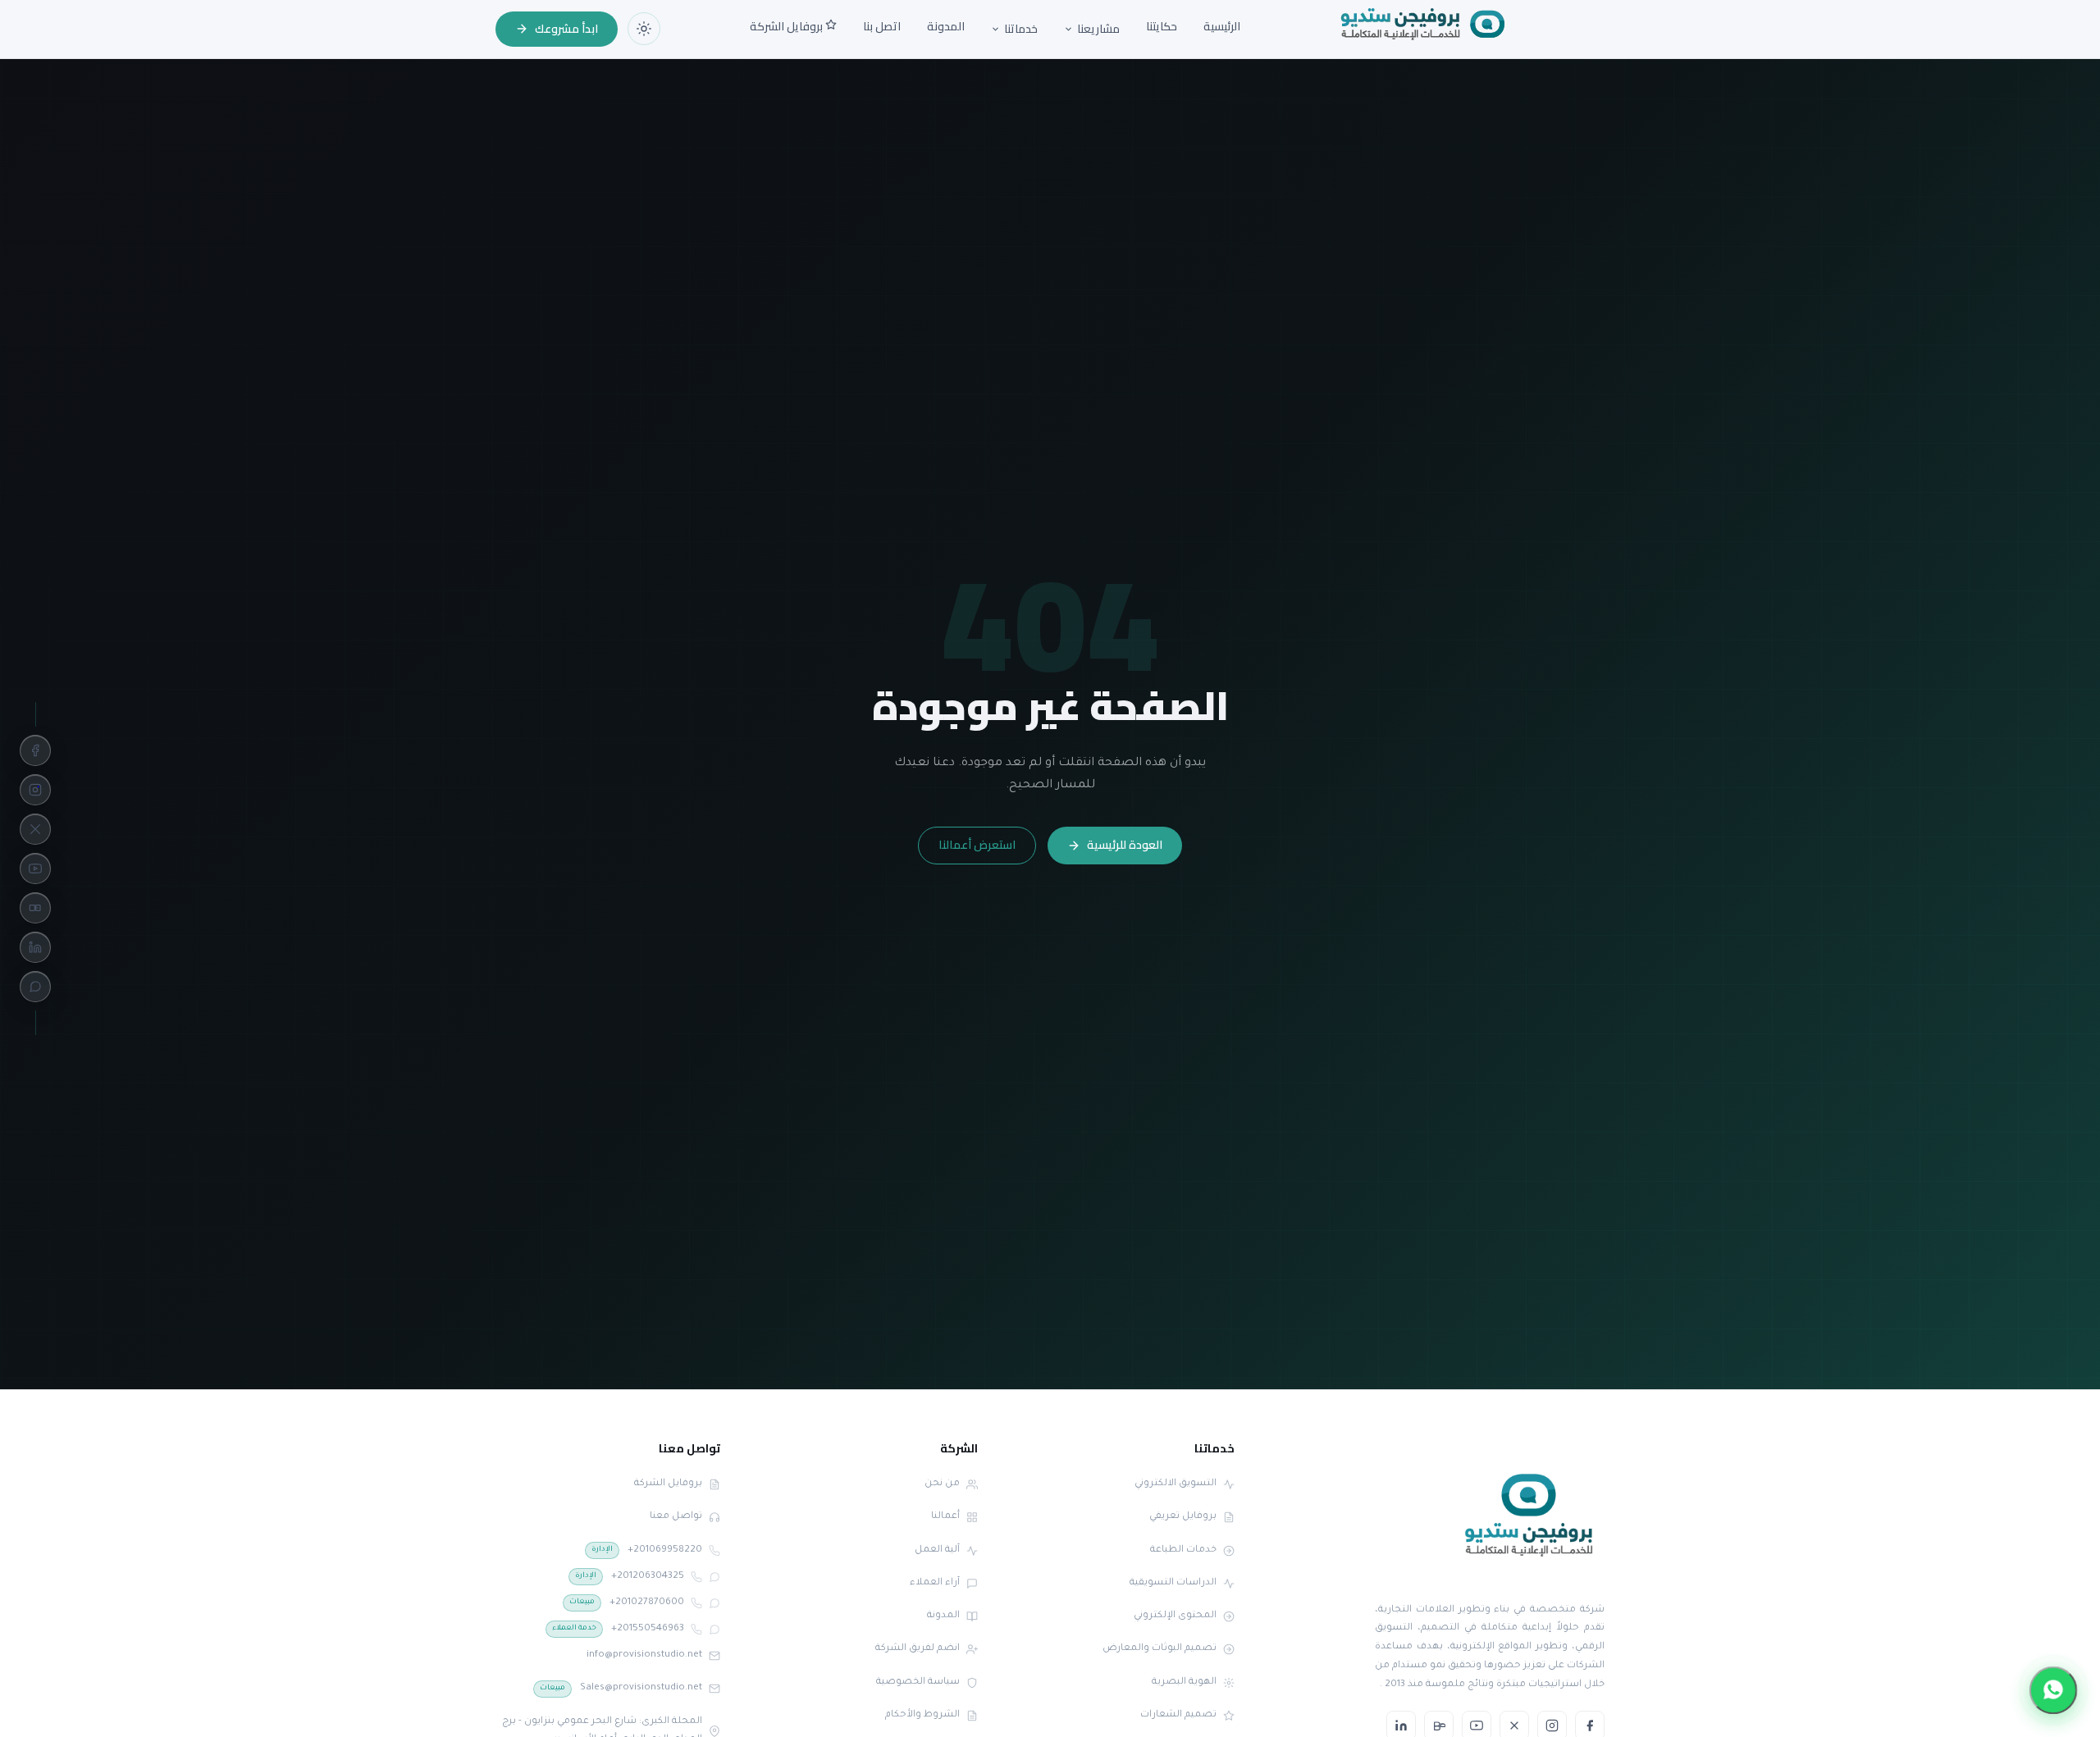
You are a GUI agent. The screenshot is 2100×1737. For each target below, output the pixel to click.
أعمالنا (945, 1517)
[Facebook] (35, 750)
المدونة (946, 26)
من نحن (942, 1484)
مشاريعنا (1098, 30)
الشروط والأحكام (922, 1715)
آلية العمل (937, 1550)
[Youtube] (35, 868)
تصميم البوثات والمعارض (1160, 1649)
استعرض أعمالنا (977, 845)
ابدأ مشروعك (566, 29)
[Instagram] (35, 790)
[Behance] (35, 908)
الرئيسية (1222, 26)
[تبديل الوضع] (644, 29)
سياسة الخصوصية (918, 1682)
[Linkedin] (35, 947)
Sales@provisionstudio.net (621, 1688)
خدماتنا (1021, 30)
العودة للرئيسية (1125, 845)
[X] (35, 829)
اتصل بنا (882, 26)
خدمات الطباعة (1183, 1550)
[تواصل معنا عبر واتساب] (2053, 1690)
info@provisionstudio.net (644, 1655)
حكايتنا (1162, 26)
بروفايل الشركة (787, 26)
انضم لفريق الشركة (918, 1649)
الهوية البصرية (1184, 1682)
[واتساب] (714, 1577)
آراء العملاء (935, 1583)
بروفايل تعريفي (1183, 1517)
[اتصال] (714, 1551)
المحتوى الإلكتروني (1175, 1616)
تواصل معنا (676, 1517)
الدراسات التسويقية (1173, 1583)
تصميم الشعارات (1178, 1715)
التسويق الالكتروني (1176, 1484)
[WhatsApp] (35, 987)
